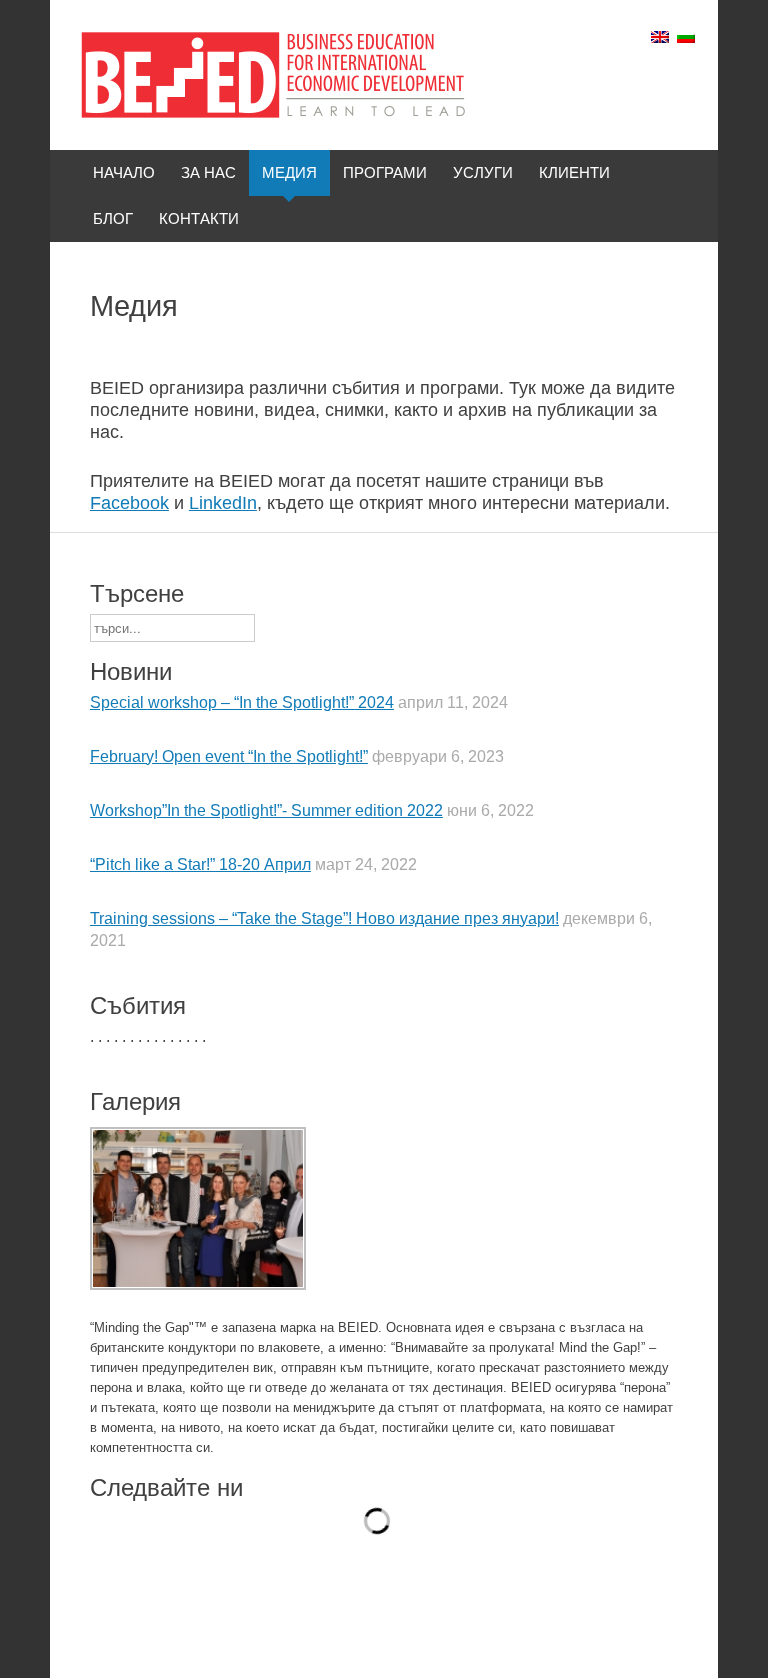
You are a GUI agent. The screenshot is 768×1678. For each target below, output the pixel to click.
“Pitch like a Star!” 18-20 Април (200, 864)
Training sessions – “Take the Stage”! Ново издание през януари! (324, 918)
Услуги (483, 172)
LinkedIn (223, 503)
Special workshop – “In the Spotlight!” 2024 (242, 702)
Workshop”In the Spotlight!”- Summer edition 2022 (266, 810)
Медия (289, 172)
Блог (113, 218)
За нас (208, 172)
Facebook (129, 503)
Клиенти (574, 172)
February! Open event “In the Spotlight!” (229, 756)
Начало (124, 172)
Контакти (199, 218)
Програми (385, 172)
